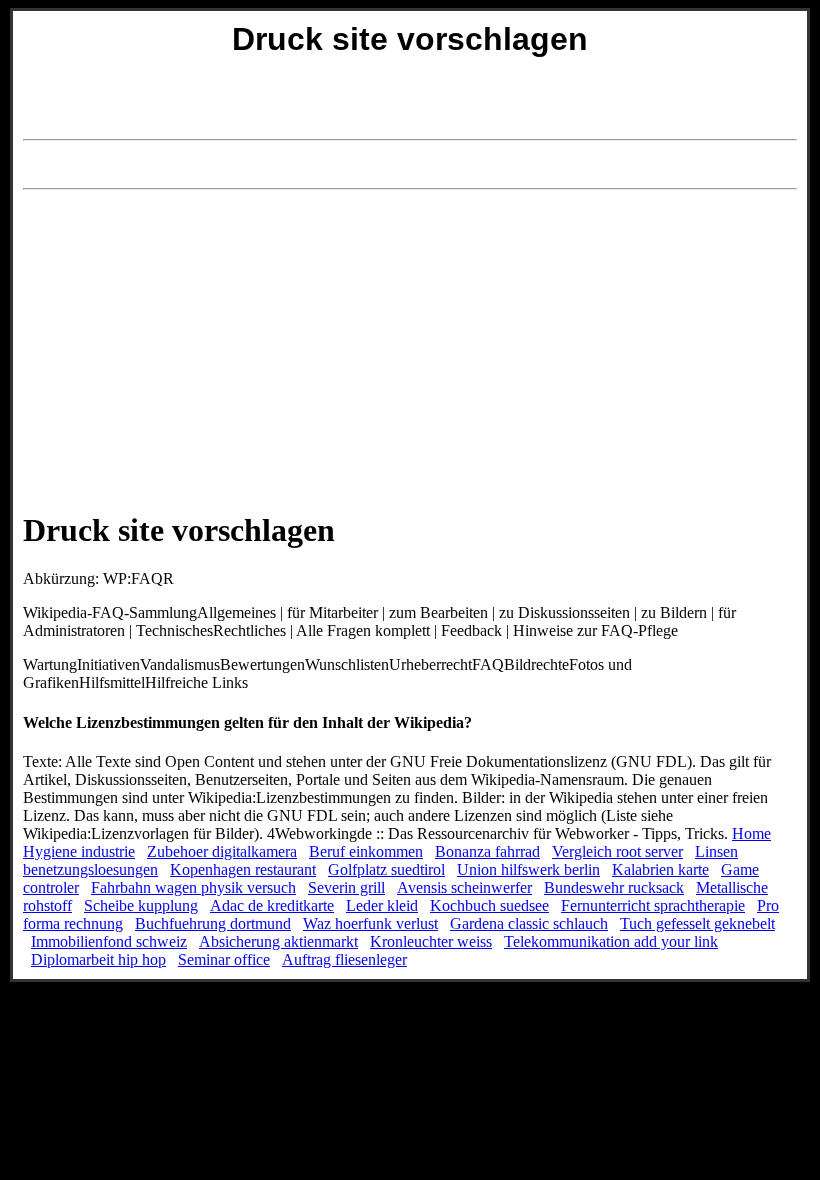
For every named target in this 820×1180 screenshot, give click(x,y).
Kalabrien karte (660, 869)
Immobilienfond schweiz (109, 941)
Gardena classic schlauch (529, 923)
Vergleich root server (617, 851)
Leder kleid (382, 905)
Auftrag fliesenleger (344, 959)
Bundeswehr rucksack (614, 887)
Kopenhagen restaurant (243, 869)
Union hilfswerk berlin (528, 869)
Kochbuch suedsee (489, 905)
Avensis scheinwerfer (464, 887)
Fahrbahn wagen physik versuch (193, 887)
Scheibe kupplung (141, 905)
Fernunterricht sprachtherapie (653, 905)
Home (751, 833)
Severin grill (346, 887)
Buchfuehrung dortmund (213, 923)
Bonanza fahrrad (487, 851)
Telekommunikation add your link (611, 941)
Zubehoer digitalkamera (222, 851)
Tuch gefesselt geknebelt (697, 923)
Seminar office (224, 959)
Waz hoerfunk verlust (370, 923)
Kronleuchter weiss (431, 941)
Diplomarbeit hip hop (98, 959)
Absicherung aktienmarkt (278, 941)
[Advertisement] (410, 164)
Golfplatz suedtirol (386, 869)
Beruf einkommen (366, 851)
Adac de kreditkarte (272, 905)
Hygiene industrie (79, 851)
